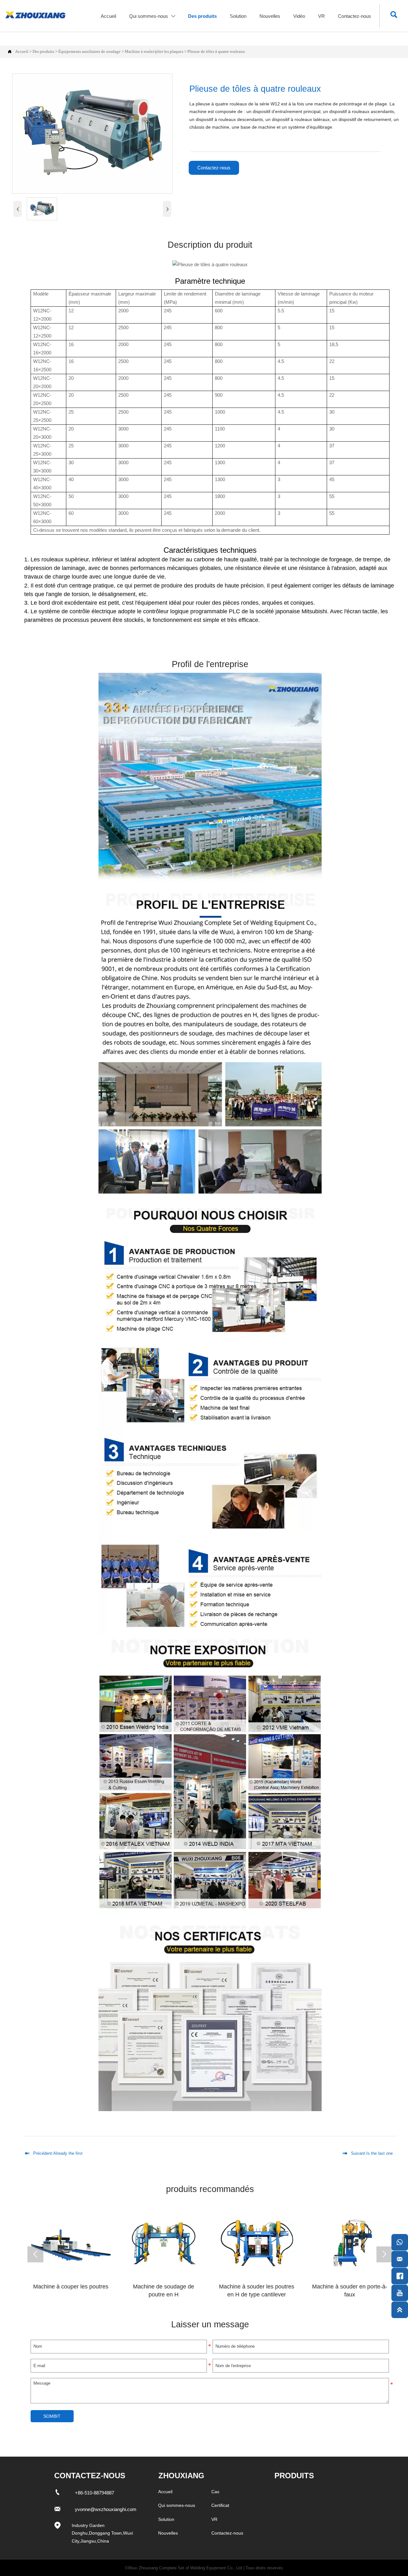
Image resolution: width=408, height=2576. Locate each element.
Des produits (43, 52)
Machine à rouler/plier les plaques (154, 52)
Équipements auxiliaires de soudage (89, 52)
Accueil (22, 52)
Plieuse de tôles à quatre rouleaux (216, 52)
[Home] (35, 15)
